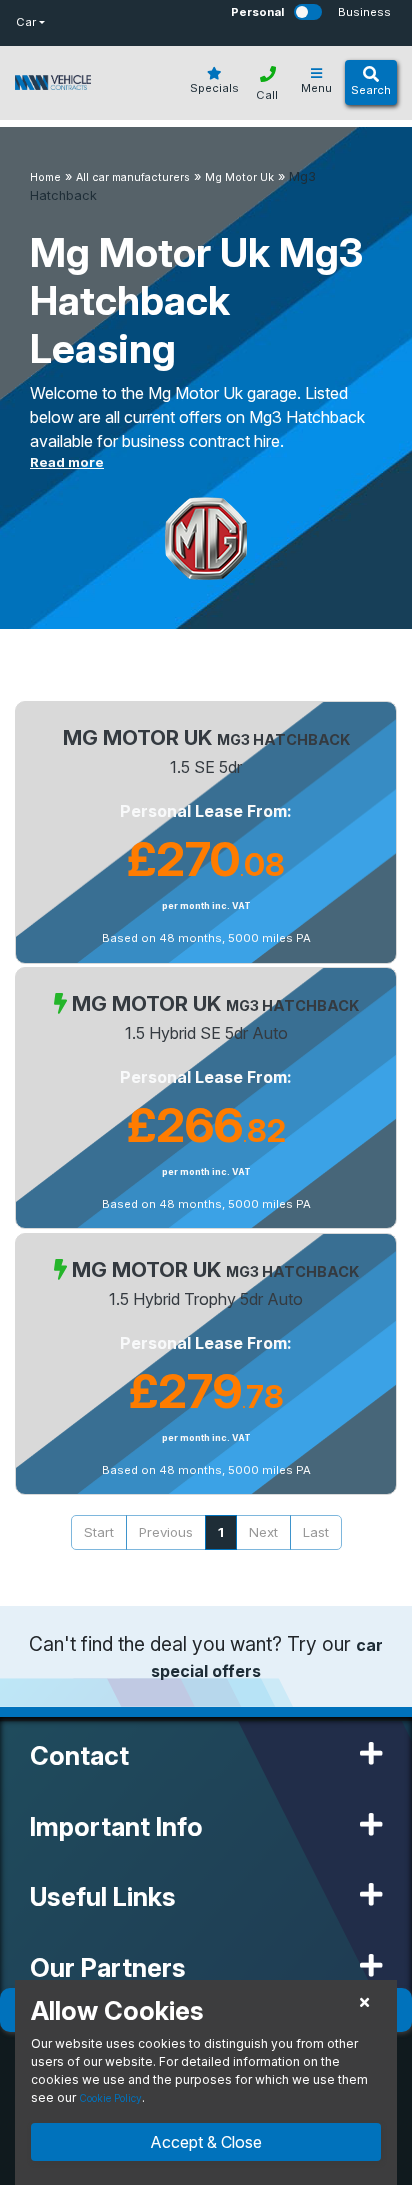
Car (26, 22)
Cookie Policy (110, 2098)
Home (45, 177)
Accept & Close (206, 2142)
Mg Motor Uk (239, 177)
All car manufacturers (133, 177)
